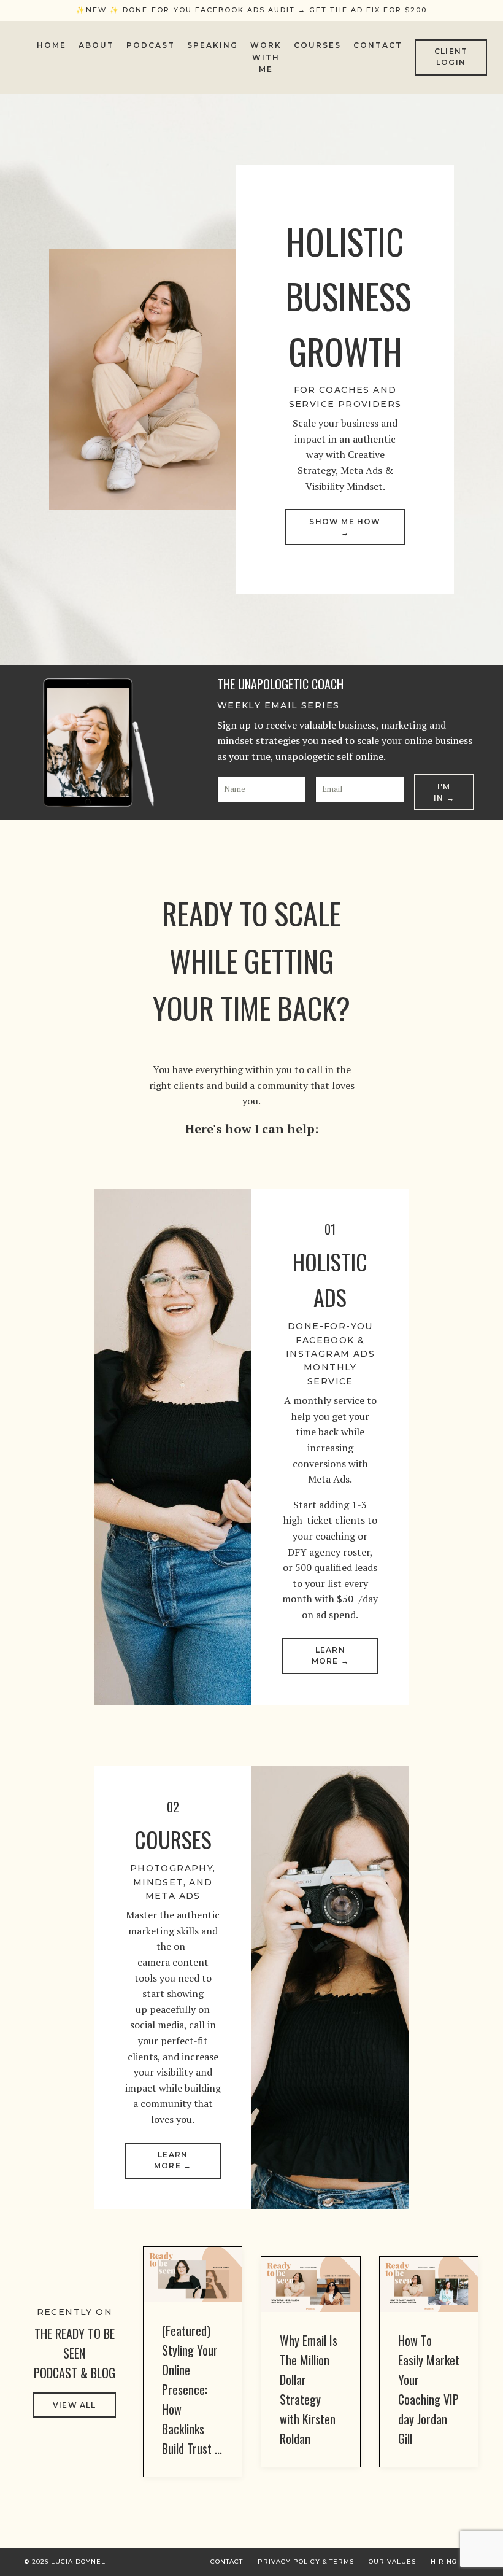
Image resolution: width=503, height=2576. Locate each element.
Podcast (151, 45)
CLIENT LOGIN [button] (451, 57)
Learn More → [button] (330, 1655)
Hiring (444, 2562)
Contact (378, 45)
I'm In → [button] (444, 792)
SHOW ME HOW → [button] (345, 527)
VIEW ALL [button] (75, 2405)
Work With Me (266, 57)
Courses (317, 45)
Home (52, 45)
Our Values (392, 2562)
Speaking (213, 45)
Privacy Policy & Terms (306, 2562)
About (96, 45)
